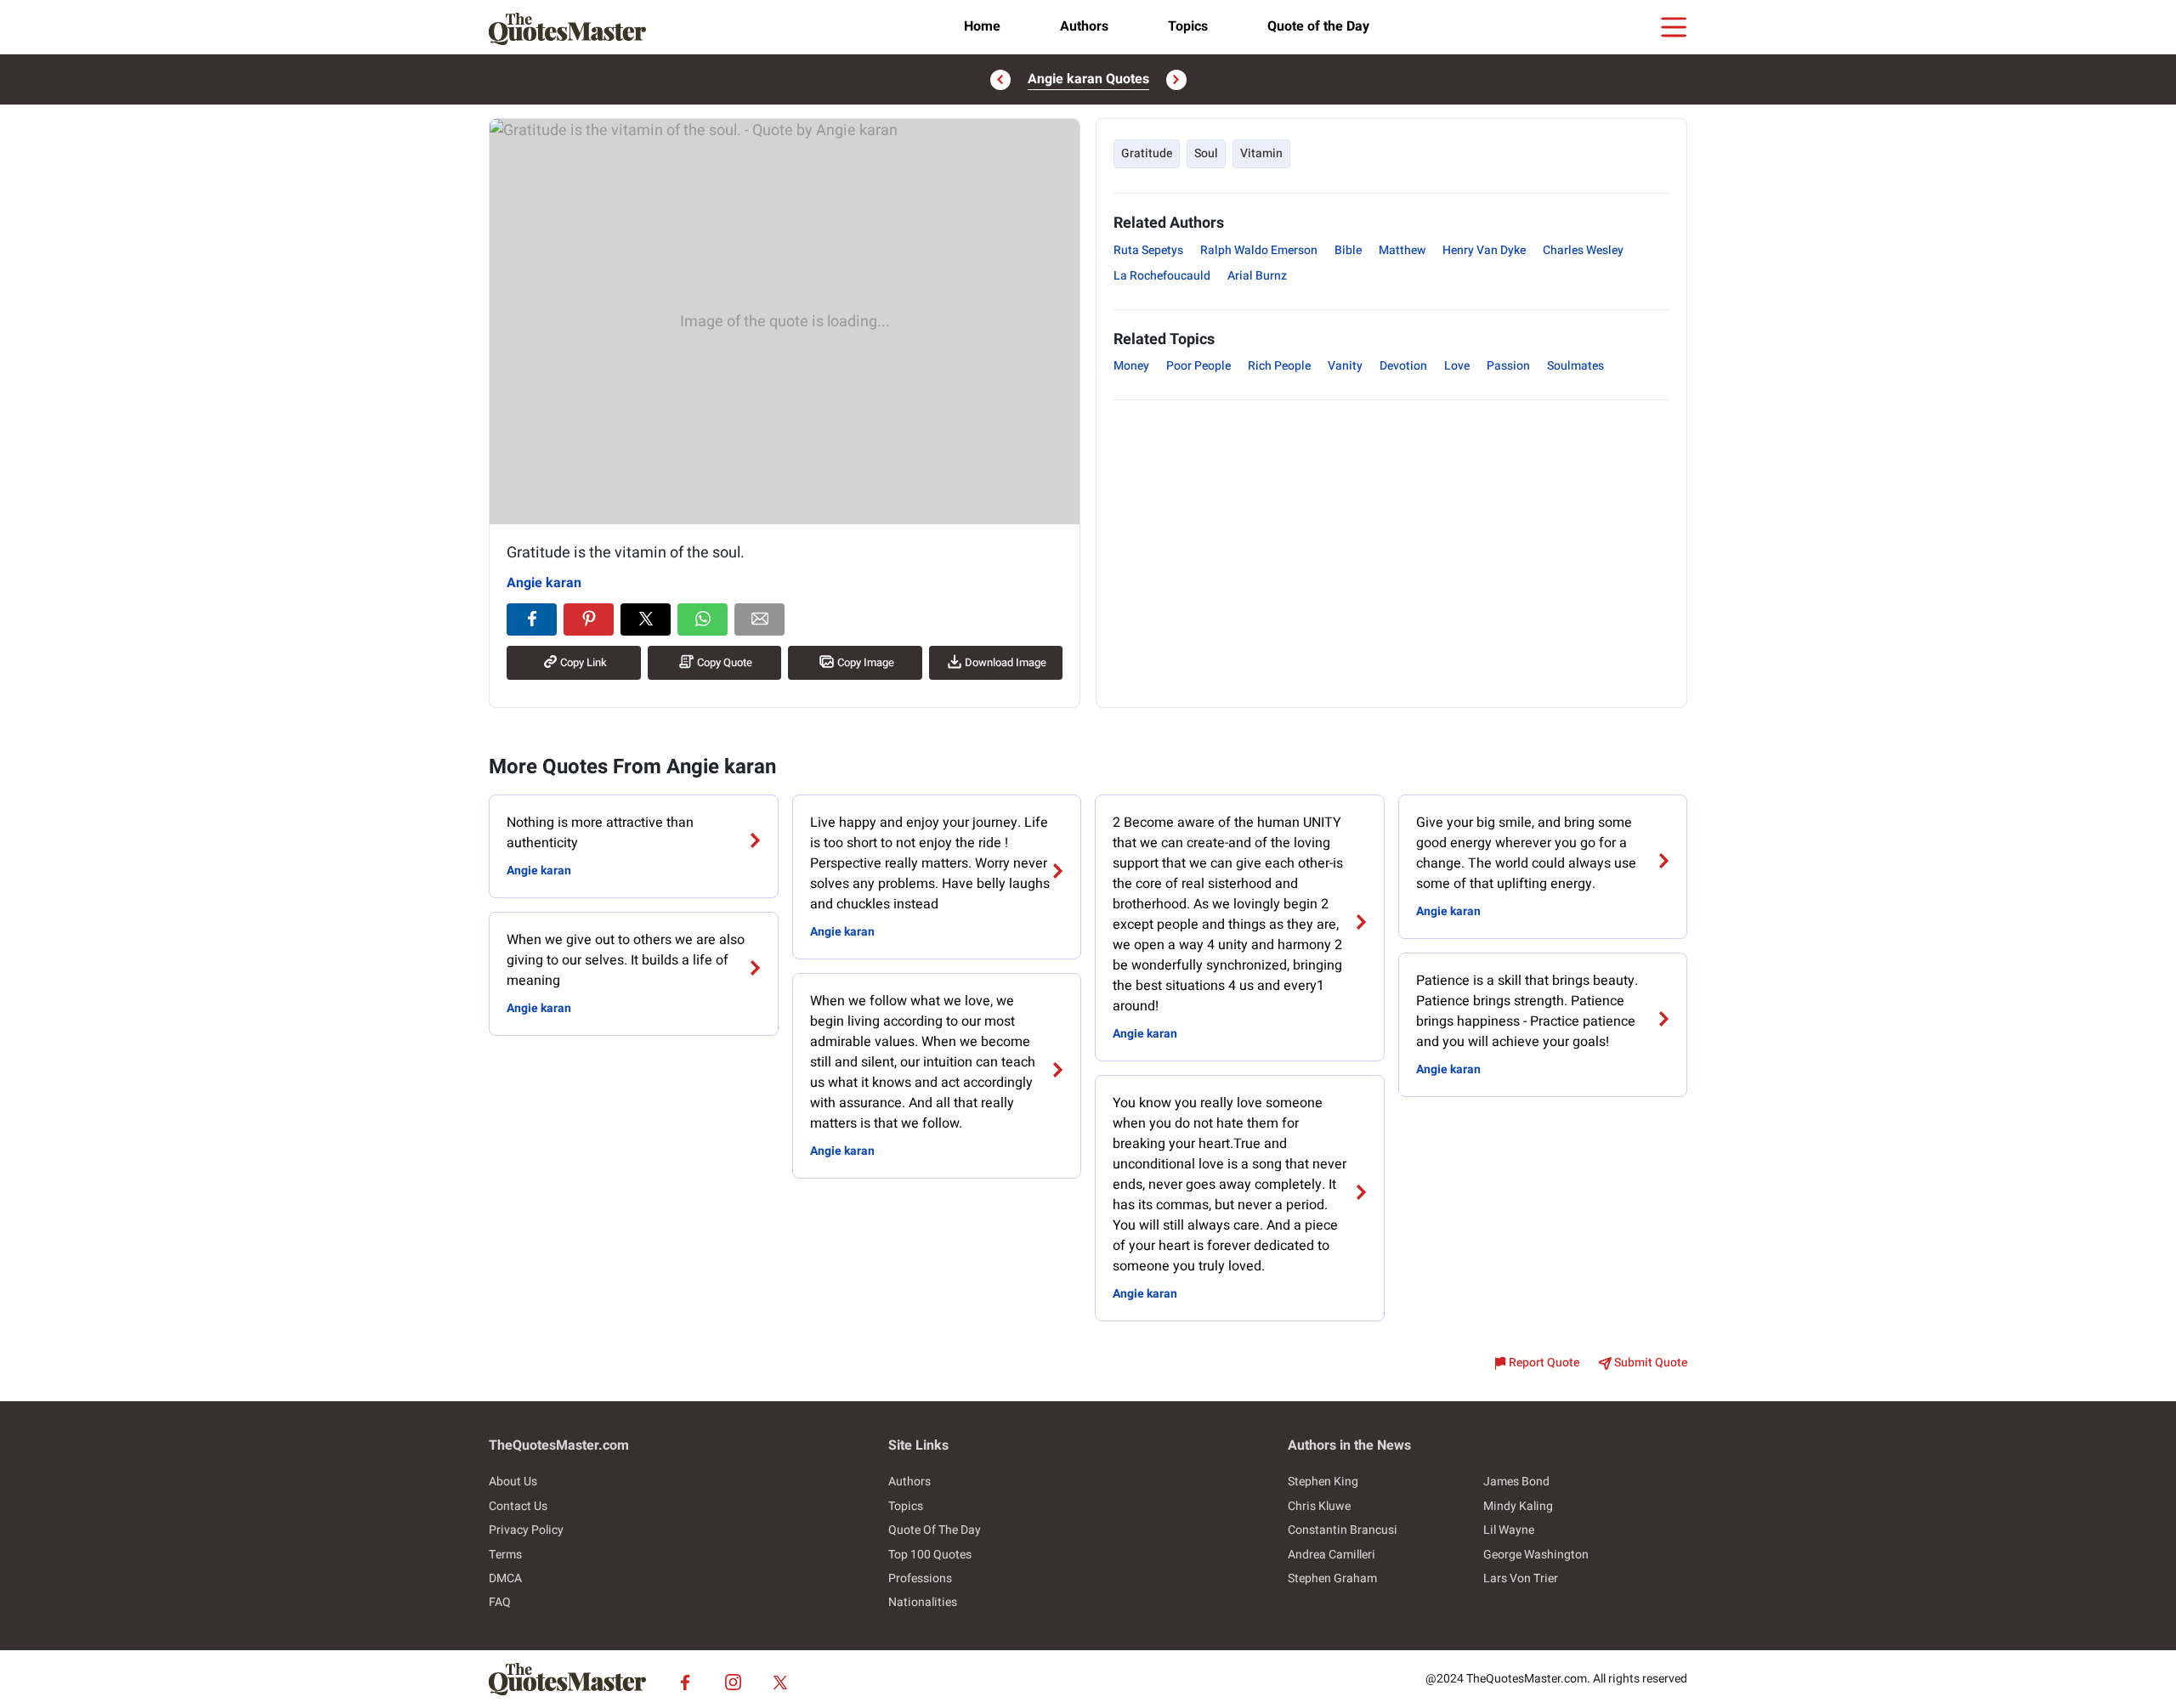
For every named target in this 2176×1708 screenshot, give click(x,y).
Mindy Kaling (1518, 1506)
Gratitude (1147, 153)
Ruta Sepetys (1148, 250)
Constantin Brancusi (1343, 1530)
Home (982, 26)
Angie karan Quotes (1088, 79)
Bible (1348, 250)
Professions (920, 1578)
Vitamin (1261, 153)
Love (1457, 366)
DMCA (505, 1578)
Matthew (1402, 250)
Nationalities (923, 1602)
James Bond (1516, 1482)
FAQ (500, 1602)
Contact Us (518, 1506)
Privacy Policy (526, 1530)
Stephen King (1323, 1482)
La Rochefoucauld (1162, 276)
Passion (1508, 366)
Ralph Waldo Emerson (1259, 250)
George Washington (1536, 1555)
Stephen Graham (1332, 1578)
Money (1131, 366)
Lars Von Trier (1521, 1578)
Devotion (1403, 366)
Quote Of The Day (935, 1530)
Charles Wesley (1583, 250)
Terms (505, 1555)
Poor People (1198, 366)
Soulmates (1575, 366)
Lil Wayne (1509, 1530)
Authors (1084, 26)
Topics (1188, 26)
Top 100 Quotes (930, 1555)
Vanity (1345, 366)
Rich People (1279, 366)
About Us (513, 1482)
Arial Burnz (1257, 276)
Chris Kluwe (1319, 1506)
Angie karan (544, 583)
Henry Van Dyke (1484, 250)
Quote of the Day (1318, 26)
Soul (1206, 153)
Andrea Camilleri (1332, 1555)
